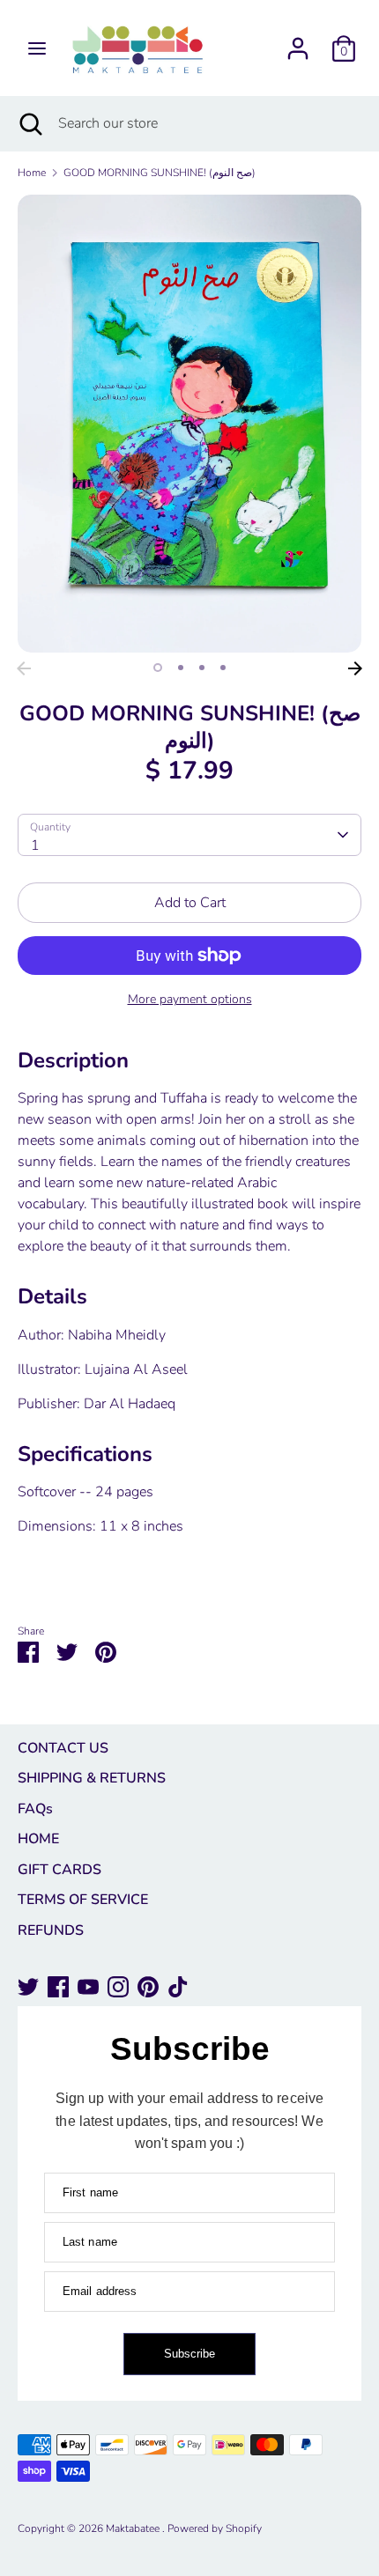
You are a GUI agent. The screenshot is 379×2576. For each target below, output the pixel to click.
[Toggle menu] (37, 48)
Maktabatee (134, 2528)
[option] (189, 424)
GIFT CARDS (59, 1870)
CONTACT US (63, 1748)
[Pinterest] (148, 1987)
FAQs (35, 1809)
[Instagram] (118, 1987)
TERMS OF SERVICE (83, 1900)
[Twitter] (28, 1987)
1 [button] (158, 668)
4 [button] (223, 668)
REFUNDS (51, 1930)
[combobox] (189, 835)
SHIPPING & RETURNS (92, 1778)
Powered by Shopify (215, 2528)
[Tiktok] (178, 1987)
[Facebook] (58, 1987)
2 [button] (181, 668)
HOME (38, 1839)
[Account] (298, 41)
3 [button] (202, 668)
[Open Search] (29, 123)
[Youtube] (88, 1987)
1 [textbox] (35, 845)
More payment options (190, 999)
